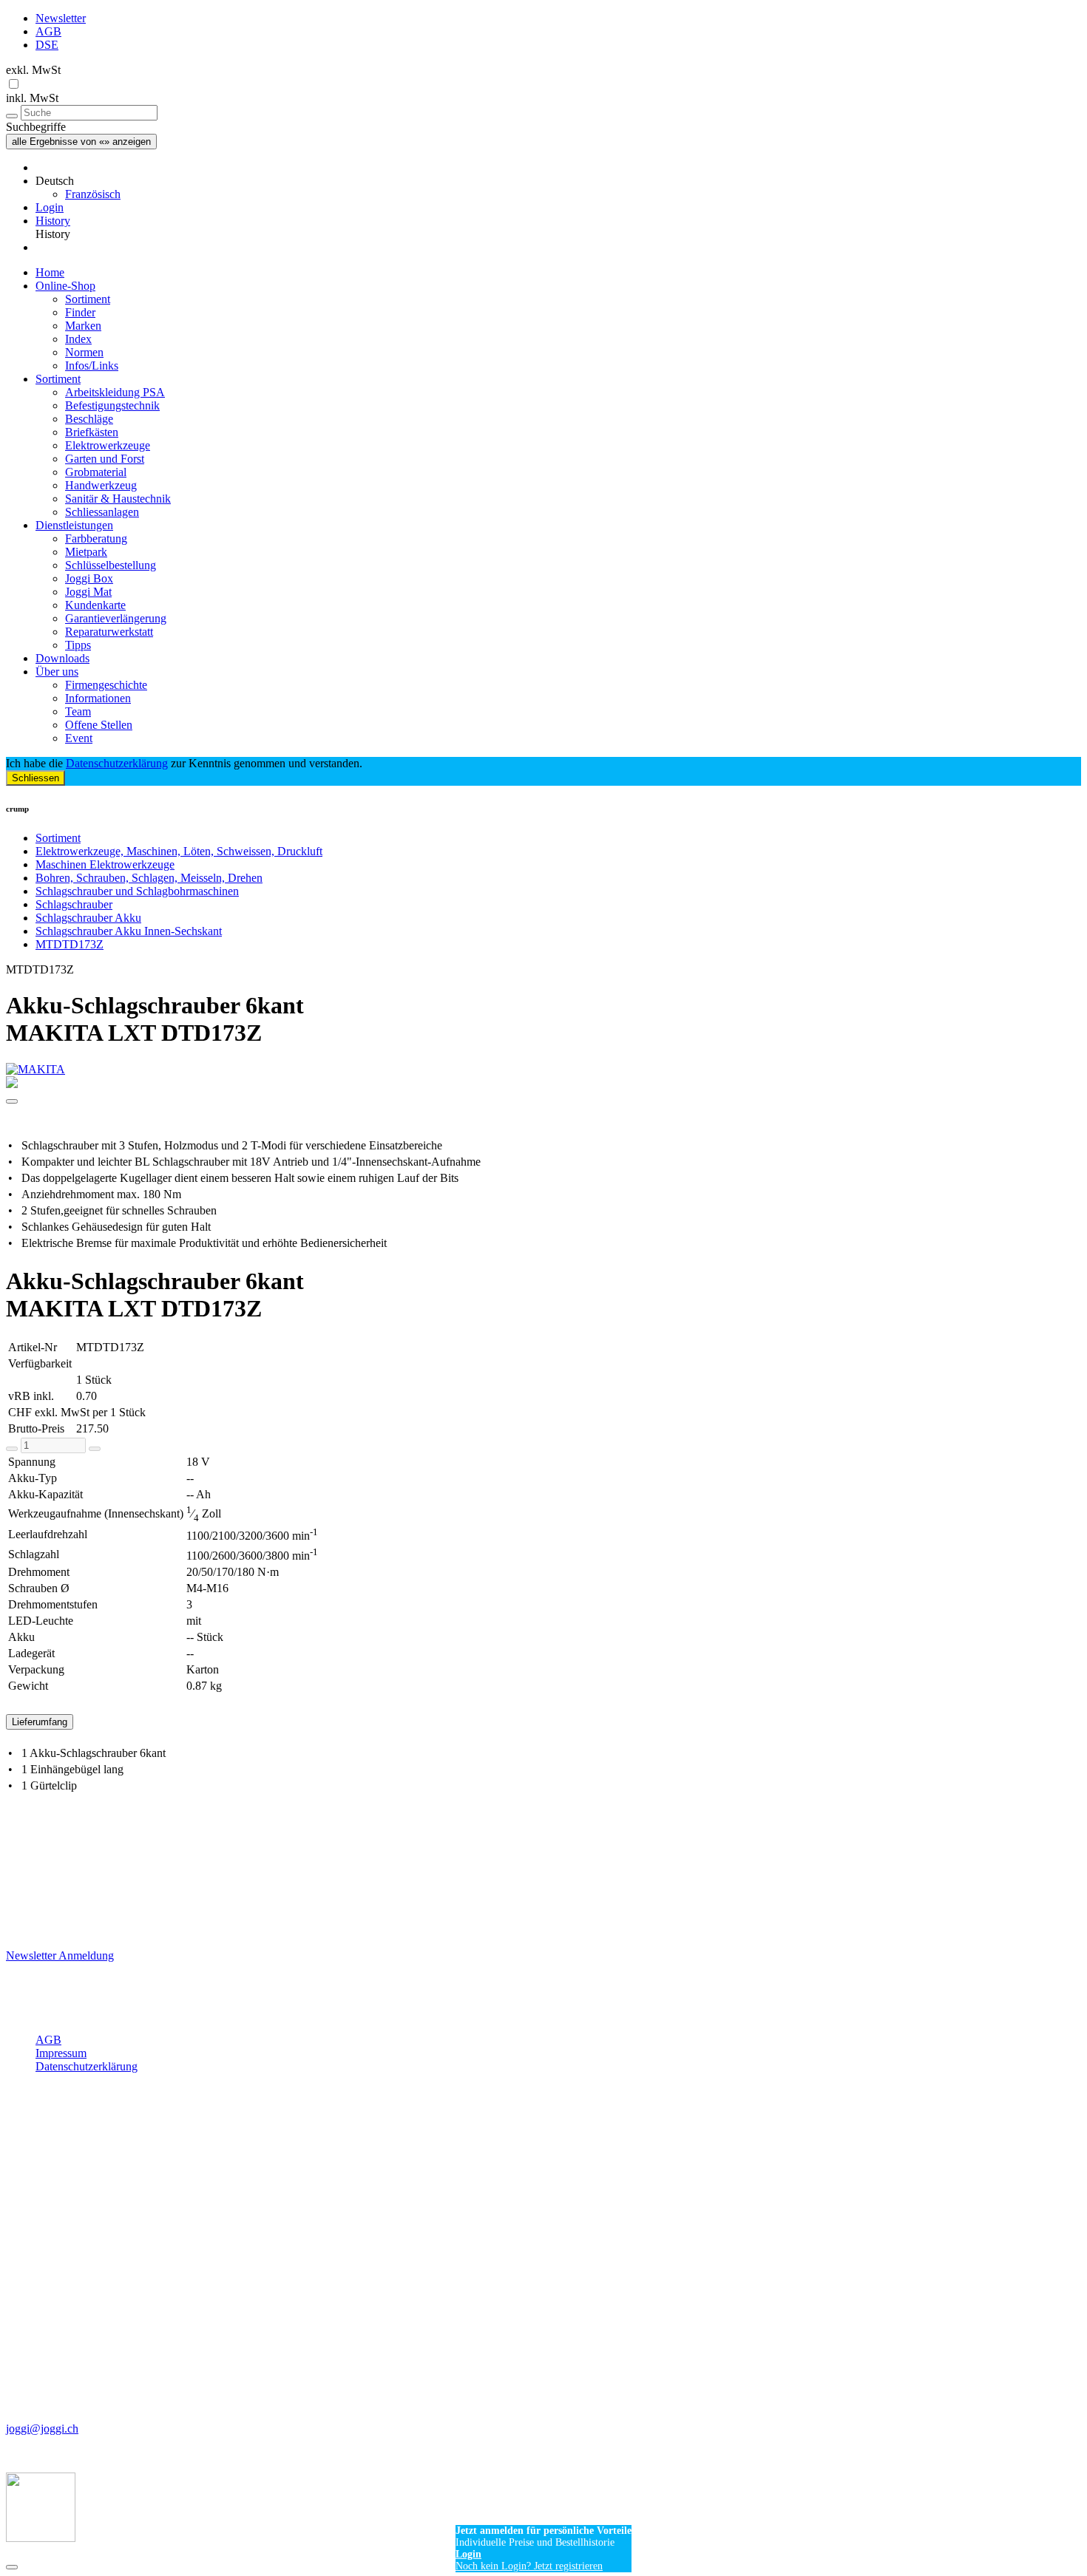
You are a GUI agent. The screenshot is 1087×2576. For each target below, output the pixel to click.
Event (79, 738)
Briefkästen (92, 432)
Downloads (62, 658)
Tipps (78, 645)
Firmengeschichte (106, 685)
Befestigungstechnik (112, 405)
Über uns (57, 672)
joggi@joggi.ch (42, 2429)
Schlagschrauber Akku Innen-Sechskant (129, 931)
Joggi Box (89, 578)
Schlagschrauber (74, 904)
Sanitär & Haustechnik (118, 499)
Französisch (93, 194)
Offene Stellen (99, 725)
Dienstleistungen (74, 525)
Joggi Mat (88, 592)
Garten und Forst (105, 459)
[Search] (12, 116)
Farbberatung (96, 538)
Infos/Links (92, 366)
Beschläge (89, 419)
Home (50, 272)
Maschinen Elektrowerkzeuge (105, 864)
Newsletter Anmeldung (60, 1955)
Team (78, 711)
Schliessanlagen (102, 512)
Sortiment (88, 299)
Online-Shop (65, 286)
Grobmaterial (96, 472)
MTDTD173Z (70, 944)
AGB (48, 31)
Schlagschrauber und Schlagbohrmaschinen (137, 891)
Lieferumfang (40, 1722)
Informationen (98, 698)
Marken (83, 326)
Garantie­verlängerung (116, 618)
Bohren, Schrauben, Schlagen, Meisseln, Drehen (149, 878)
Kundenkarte (95, 605)
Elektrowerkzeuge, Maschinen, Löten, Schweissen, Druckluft (179, 851)
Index (78, 339)
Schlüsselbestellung (111, 565)
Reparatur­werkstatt (109, 632)
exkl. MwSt (33, 70)
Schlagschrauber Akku (88, 918)
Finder (80, 312)
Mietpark (86, 552)
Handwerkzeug (101, 485)
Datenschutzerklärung (117, 763)
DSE (47, 45)
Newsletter (61, 18)
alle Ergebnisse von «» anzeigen (81, 142)
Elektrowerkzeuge (108, 445)
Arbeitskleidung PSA (115, 392)
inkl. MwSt (32, 98)
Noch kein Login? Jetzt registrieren (529, 2566)
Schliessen (35, 778)
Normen (84, 352)
